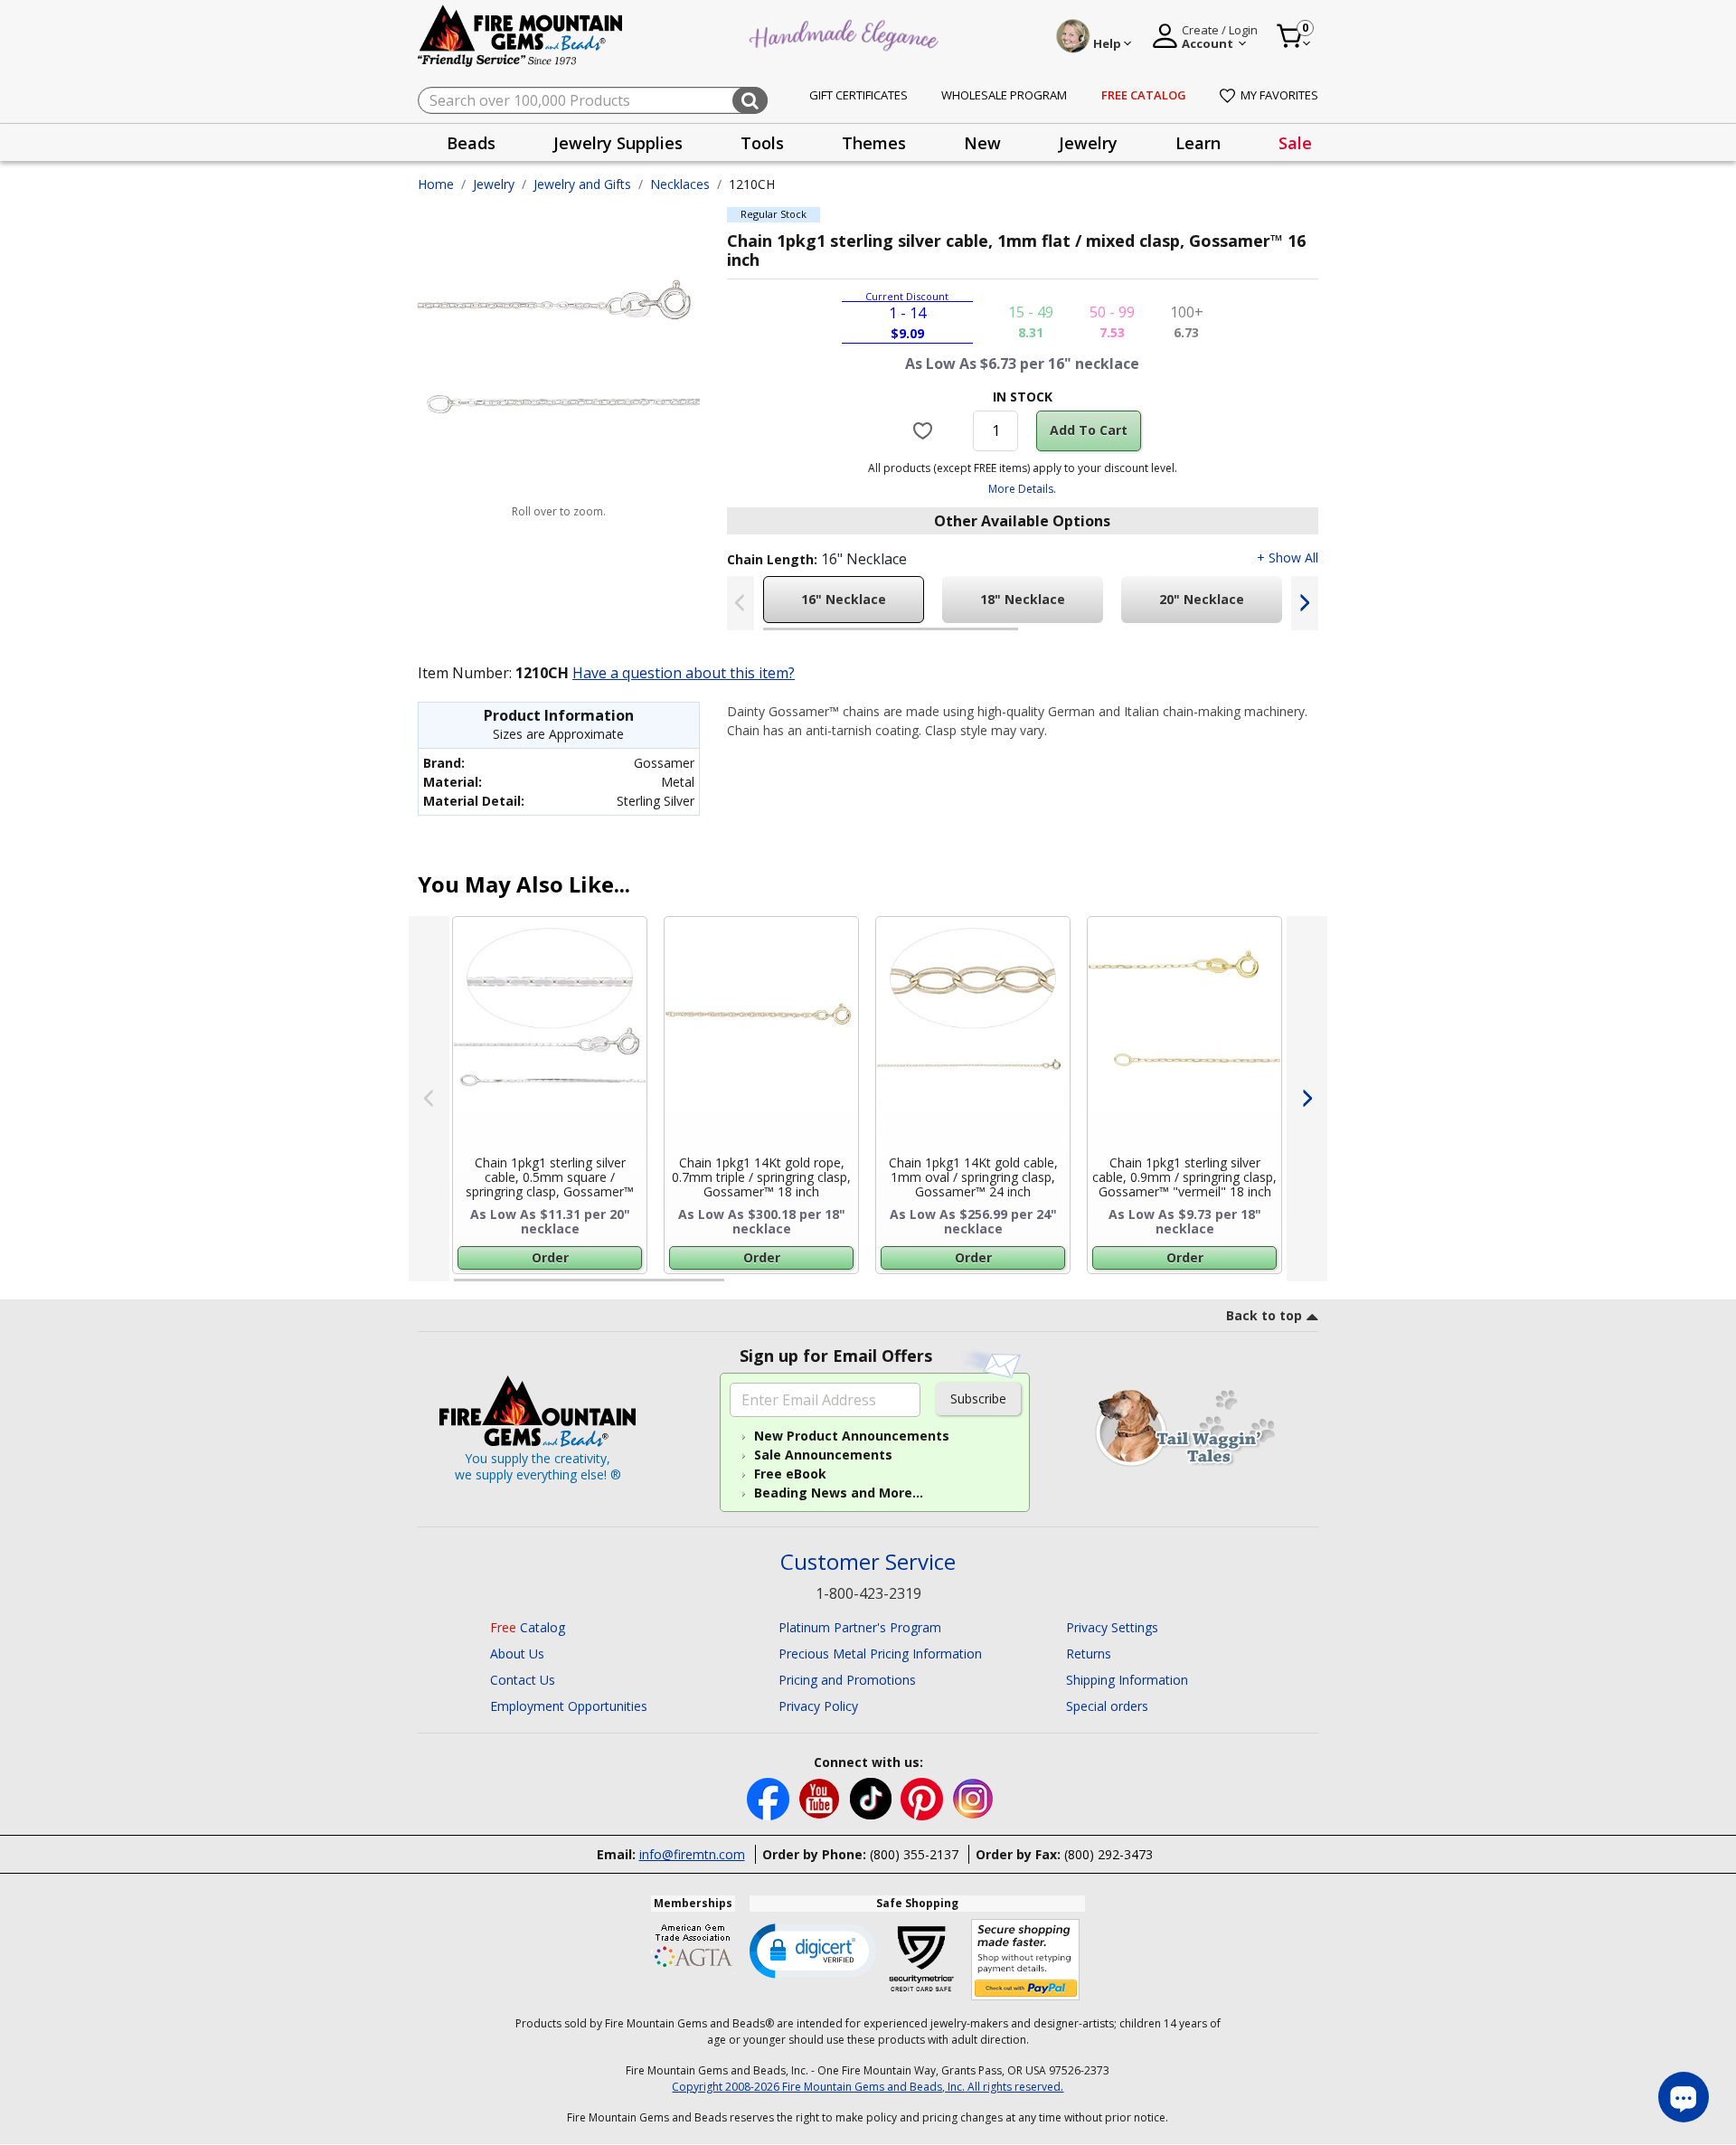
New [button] (982, 143)
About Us (517, 1654)
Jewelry (494, 184)
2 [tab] (1036, 637)
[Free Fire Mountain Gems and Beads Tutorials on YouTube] (821, 1797)
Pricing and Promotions (847, 1680)
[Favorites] (925, 430)
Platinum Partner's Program (860, 1627)
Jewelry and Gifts (582, 184)
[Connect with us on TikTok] (873, 1797)
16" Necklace (844, 599)
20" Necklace (1202, 599)
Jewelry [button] (1088, 143)
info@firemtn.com (692, 1854)
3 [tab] (1021, 1288)
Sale (1295, 143)
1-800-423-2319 (868, 1593)
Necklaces (680, 184)
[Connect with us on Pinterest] (924, 1797)
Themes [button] (874, 143)
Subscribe (978, 1399)
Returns (1089, 1654)
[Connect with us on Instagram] (973, 1797)
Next (1305, 603)
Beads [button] (471, 143)
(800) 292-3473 (1109, 1854)
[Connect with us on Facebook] (770, 1797)
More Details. (1022, 489)
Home (436, 184)
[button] (813, 1950)
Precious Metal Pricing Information (880, 1654)
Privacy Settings (1112, 1627)
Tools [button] (762, 143)
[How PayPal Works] (1026, 1960)
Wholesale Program (1004, 95)
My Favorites (1279, 95)
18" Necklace (1023, 599)
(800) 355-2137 (914, 1854)
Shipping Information (1127, 1680)
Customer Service (868, 1562)
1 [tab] (772, 637)
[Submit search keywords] (750, 100)
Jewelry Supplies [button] (618, 143)
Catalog (528, 1627)
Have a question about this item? (684, 673)
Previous (741, 603)
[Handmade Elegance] (846, 33)
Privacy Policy (818, 1706)
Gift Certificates (859, 95)
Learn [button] (1198, 143)
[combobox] (593, 100)
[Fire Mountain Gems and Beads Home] (521, 35)
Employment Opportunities (569, 1706)
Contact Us (523, 1680)
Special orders (1107, 1706)
